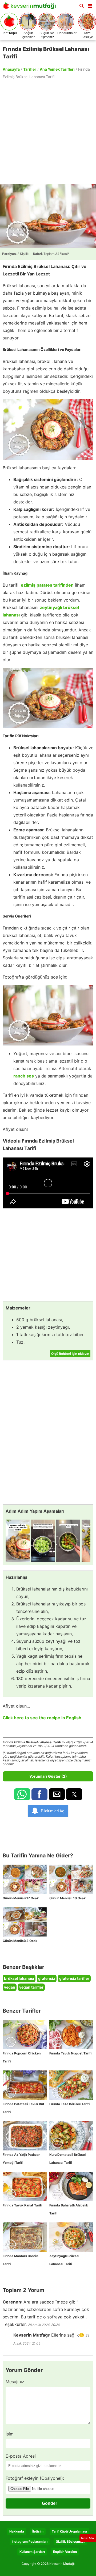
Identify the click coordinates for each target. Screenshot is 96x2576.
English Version (65, 2552)
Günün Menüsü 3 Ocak (20, 1941)
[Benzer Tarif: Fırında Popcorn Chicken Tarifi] (25, 2034)
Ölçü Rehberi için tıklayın (70, 1354)
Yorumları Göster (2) (48, 1776)
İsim (10, 2434)
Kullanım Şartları (32, 2552)
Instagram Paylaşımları (30, 2541)
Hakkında (17, 2531)
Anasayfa (11, 69)
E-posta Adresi (21, 2456)
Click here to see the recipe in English (42, 1718)
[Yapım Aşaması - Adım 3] (68, 1541)
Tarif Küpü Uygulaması (69, 2531)
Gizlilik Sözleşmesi (70, 2541)
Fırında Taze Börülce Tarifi (69, 2104)
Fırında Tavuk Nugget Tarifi (70, 2053)
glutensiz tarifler (74, 1978)
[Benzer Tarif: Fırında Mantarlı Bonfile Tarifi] (25, 2237)
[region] (48, 131)
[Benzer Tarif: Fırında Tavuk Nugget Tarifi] (71, 2034)
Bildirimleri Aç (53, 1811)
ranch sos (24, 1076)
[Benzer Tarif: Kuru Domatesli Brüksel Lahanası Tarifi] (71, 2136)
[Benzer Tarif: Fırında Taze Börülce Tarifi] (71, 2085)
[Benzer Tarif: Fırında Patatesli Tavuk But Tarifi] (25, 2085)
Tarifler (30, 69)
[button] (90, 5)
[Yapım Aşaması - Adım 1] (18, 1541)
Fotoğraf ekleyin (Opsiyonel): (35, 2478)
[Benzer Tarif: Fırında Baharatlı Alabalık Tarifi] (71, 2186)
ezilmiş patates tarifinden (47, 585)
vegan (10, 1987)
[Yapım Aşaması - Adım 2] (43, 1541)
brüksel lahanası (19, 1978)
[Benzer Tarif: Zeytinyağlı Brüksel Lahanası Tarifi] (71, 2237)
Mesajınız (15, 2382)
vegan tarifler (31, 1987)
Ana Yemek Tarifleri (57, 69)
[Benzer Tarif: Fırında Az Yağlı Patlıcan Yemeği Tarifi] (25, 2136)
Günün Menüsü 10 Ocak (67, 1898)
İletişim (38, 2531)
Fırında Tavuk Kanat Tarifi (22, 2205)
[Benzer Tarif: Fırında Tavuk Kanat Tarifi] (25, 2186)
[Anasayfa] (31, 7)
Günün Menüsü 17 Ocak (21, 1898)
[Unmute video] (48, 1183)
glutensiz (47, 1978)
